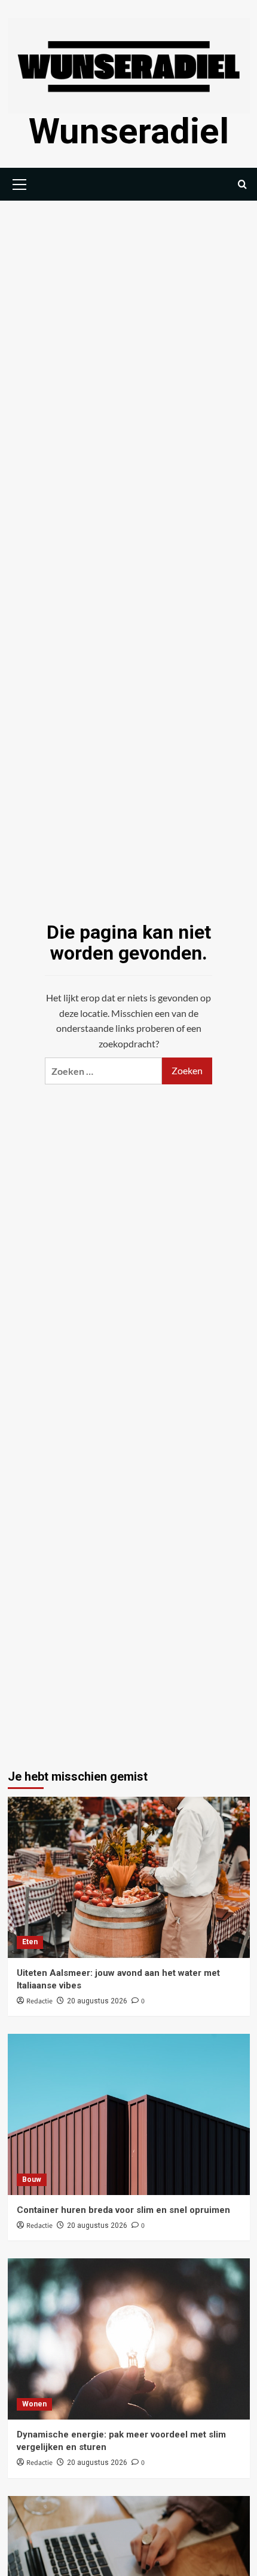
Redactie (39, 2001)
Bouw (32, 2180)
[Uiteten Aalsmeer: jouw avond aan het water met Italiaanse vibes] (129, 1877)
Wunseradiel (129, 131)
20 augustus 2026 (97, 2001)
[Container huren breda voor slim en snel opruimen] (129, 2114)
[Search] (242, 184)
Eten (30, 1942)
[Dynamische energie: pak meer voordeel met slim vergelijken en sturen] (129, 2339)
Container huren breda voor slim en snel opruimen (123, 2210)
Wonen (34, 2404)
